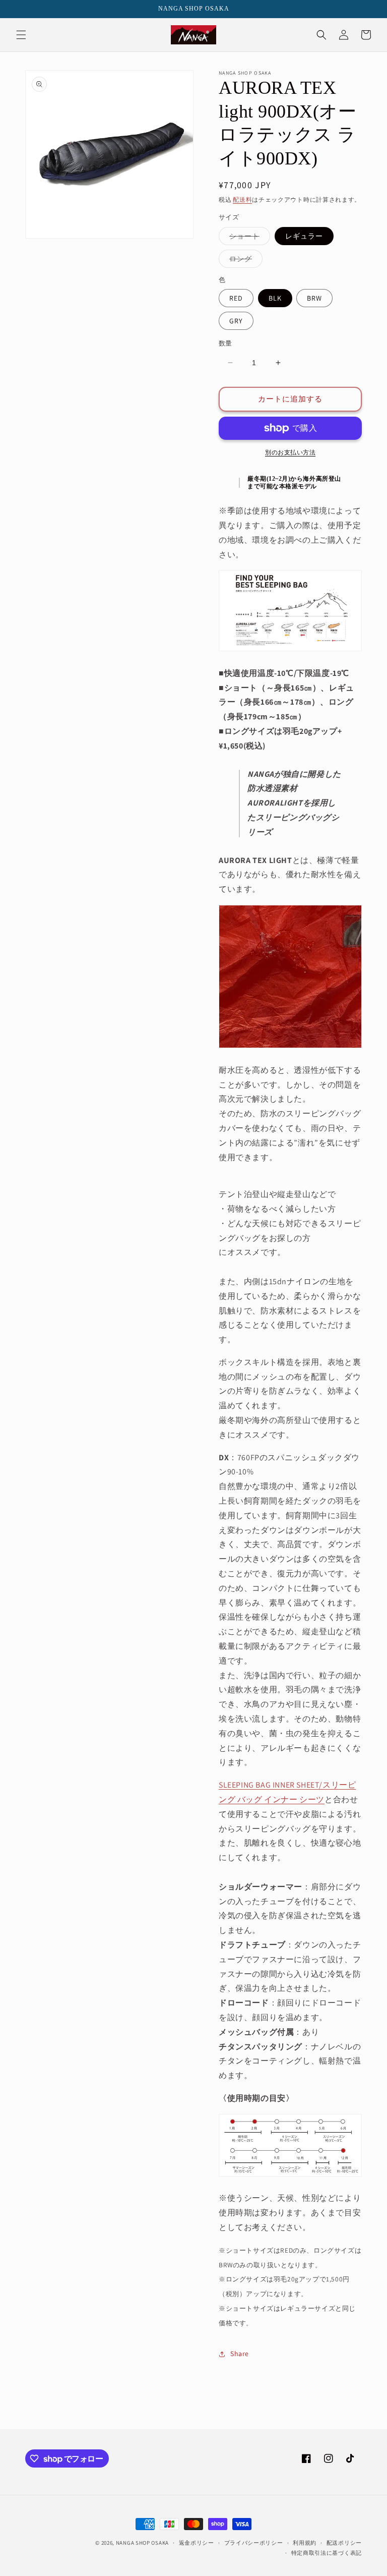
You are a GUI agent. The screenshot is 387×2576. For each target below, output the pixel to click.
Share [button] (240, 2354)
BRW (314, 298)
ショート (248, 238)
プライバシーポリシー (254, 2543)
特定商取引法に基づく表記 (327, 2553)
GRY (236, 321)
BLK (275, 298)
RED (236, 298)
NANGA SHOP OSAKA (142, 2543)
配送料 (242, 199)
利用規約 (305, 2543)
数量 (225, 343)
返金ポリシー (197, 2543)
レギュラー (304, 236)
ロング (244, 261)
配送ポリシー (344, 2543)
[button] (21, 35)
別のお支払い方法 (290, 452)
